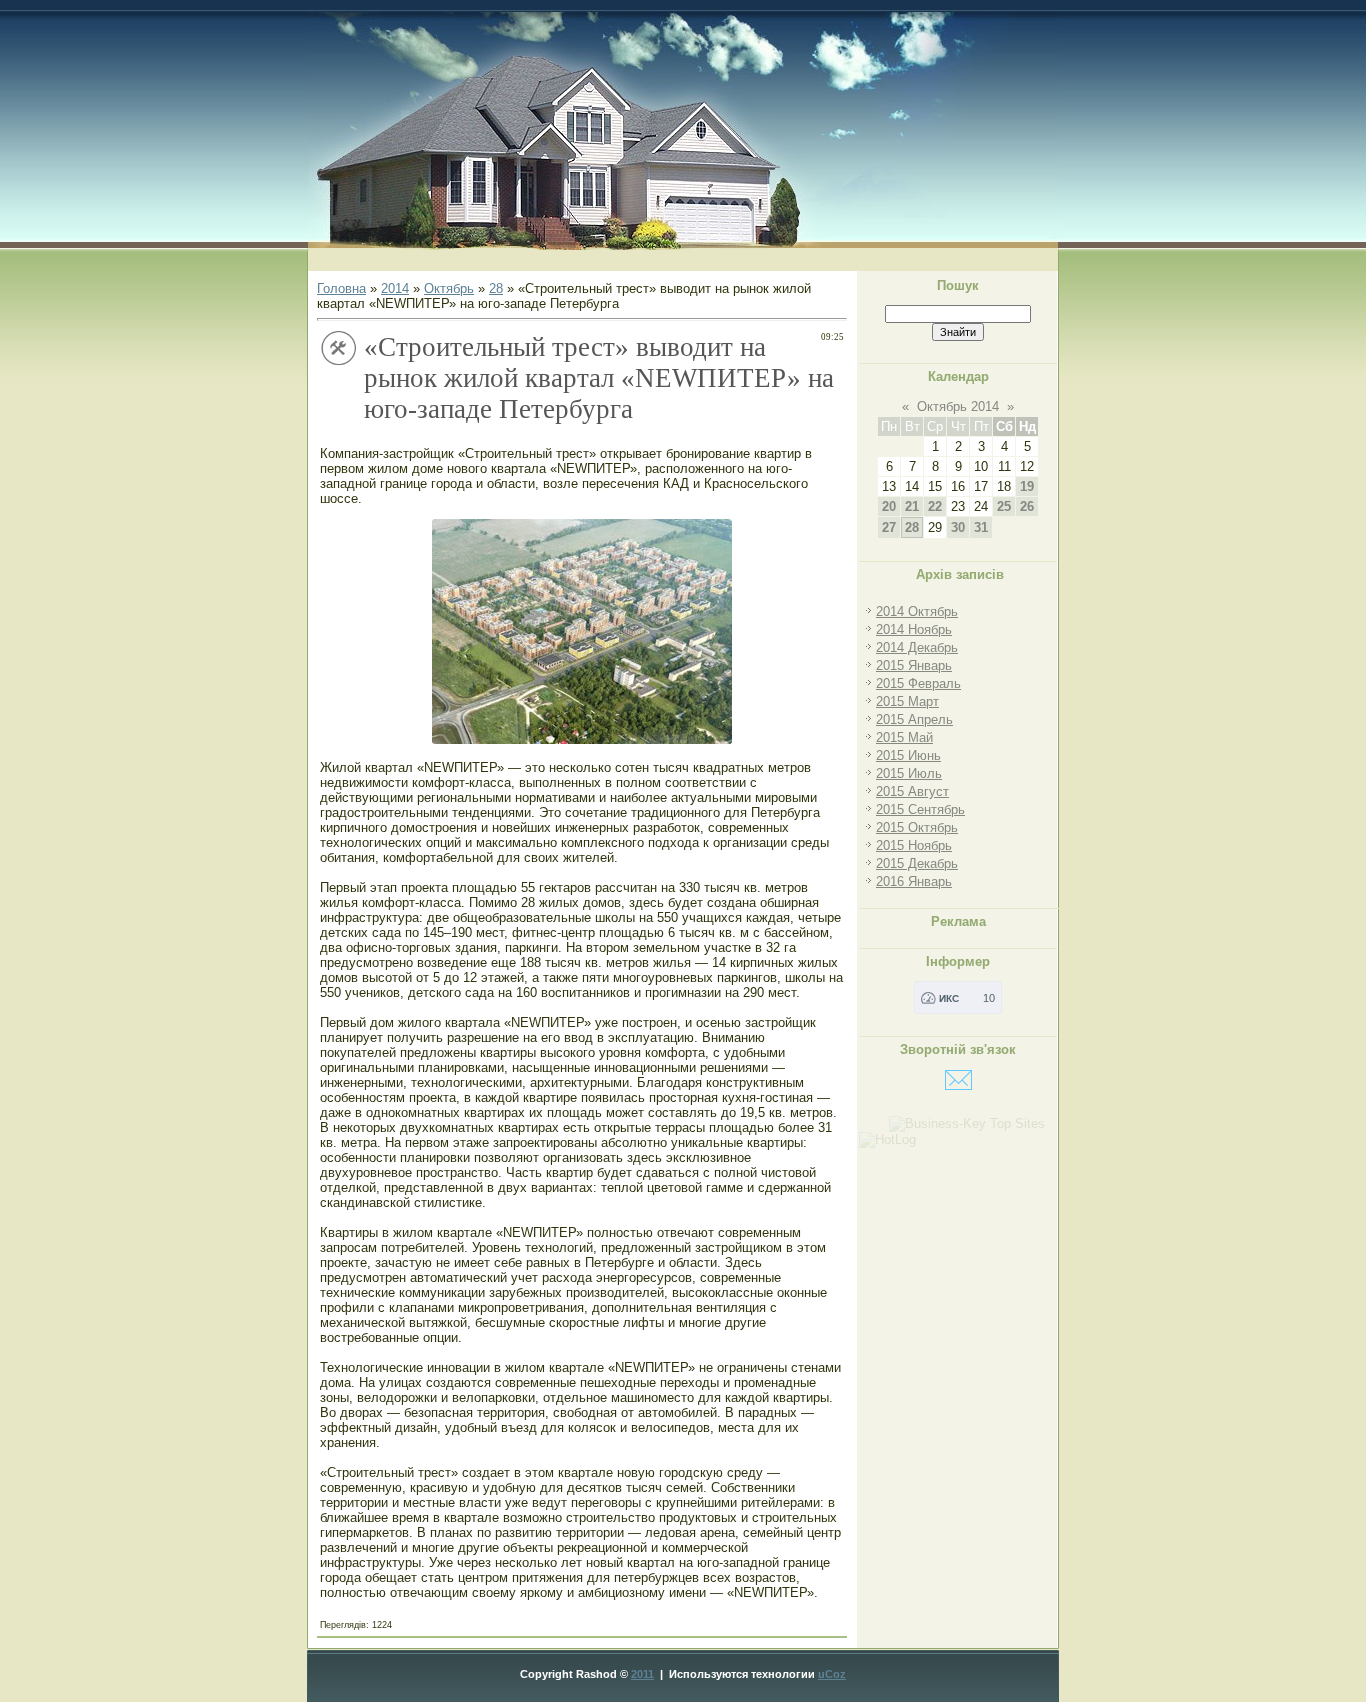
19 (1027, 486)
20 (889, 506)
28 (496, 288)
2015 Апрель (914, 719)
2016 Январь (914, 881)
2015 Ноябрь (914, 845)
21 (912, 506)
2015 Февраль (918, 683)
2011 (642, 1674)
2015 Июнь (908, 755)
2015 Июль (909, 773)
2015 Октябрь (917, 827)
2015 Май (904, 737)
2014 (395, 288)
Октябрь (449, 288)
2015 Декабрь (917, 863)
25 (1004, 506)
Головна (341, 288)
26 (1027, 506)
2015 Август (912, 791)
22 (935, 506)
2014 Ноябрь (914, 629)
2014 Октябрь (917, 611)
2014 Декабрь (917, 647)
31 (981, 527)
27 (889, 527)
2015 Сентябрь (920, 809)
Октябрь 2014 (958, 406)
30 (958, 527)
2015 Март (907, 701)
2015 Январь (914, 665)
